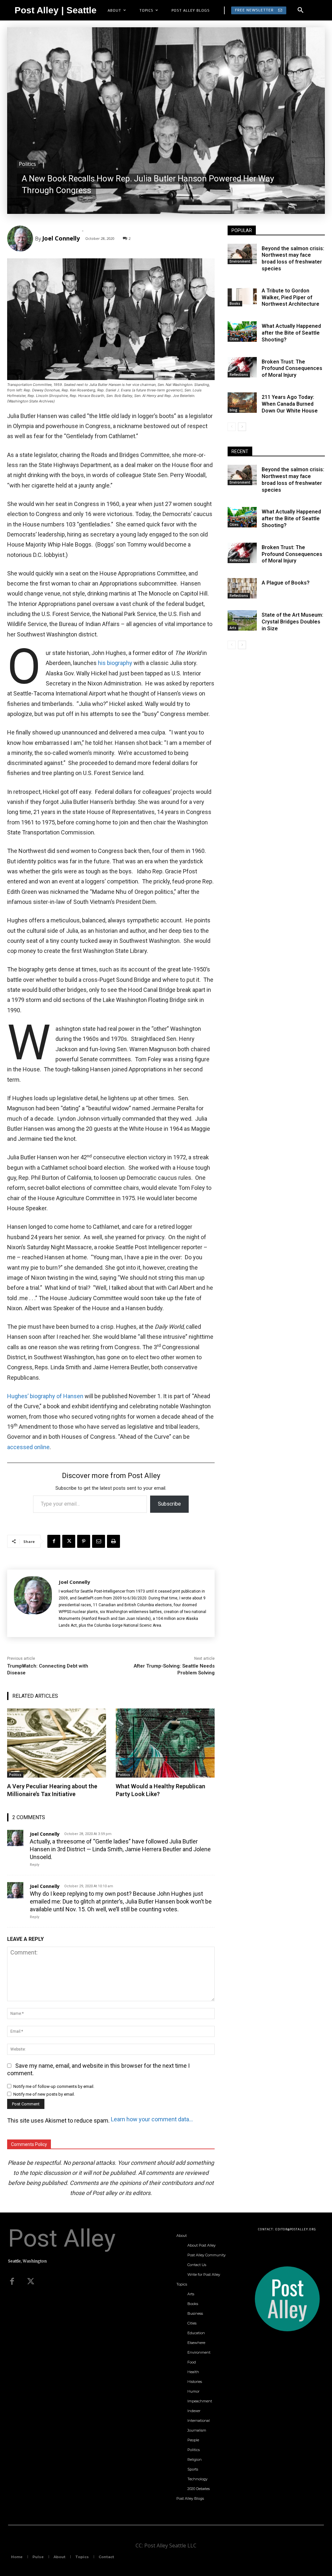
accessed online (28, 1447)
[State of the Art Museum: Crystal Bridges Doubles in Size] (242, 620)
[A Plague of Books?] (242, 588)
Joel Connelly (61, 238)
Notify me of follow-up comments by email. (54, 2086)
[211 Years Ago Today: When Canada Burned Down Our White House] (242, 403)
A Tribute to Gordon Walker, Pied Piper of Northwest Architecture (290, 297)
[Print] (113, 1541)
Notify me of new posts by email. (44, 2094)
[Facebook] (54, 1541)
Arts (233, 628)
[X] (69, 1541)
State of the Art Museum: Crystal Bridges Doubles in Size (292, 622)
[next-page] (242, 427)
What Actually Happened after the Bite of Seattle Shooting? (291, 333)
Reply (35, 1865)
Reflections (239, 375)
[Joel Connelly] (21, 239)
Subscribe (169, 1504)
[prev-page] (232, 427)
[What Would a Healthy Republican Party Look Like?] (165, 1743)
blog (233, 410)
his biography (116, 663)
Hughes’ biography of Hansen (45, 1396)
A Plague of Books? (286, 583)
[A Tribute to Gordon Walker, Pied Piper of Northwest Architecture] (242, 296)
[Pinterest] (84, 1541)
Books (235, 303)
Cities (234, 339)
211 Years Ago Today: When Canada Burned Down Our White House (290, 404)
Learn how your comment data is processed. (152, 2119)
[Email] (99, 1541)
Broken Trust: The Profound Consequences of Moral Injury (292, 369)
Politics (27, 164)
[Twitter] (31, 2282)
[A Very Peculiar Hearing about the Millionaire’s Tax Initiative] (57, 1743)
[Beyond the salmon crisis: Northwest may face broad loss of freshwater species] (242, 254)
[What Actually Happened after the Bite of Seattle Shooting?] (242, 332)
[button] (301, 10)
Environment (240, 261)
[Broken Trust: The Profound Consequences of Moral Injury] (242, 367)
